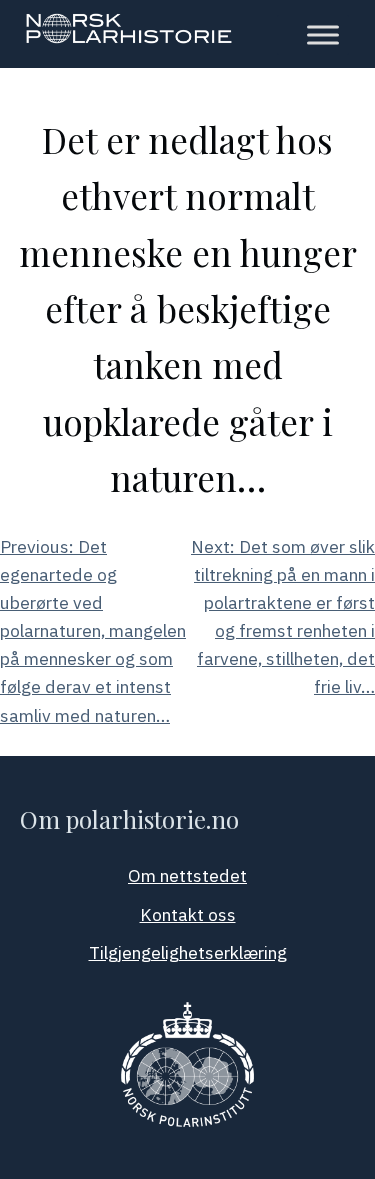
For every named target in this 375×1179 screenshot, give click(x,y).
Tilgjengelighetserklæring (188, 952)
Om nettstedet (187, 875)
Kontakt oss (188, 914)
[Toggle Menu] (323, 35)
